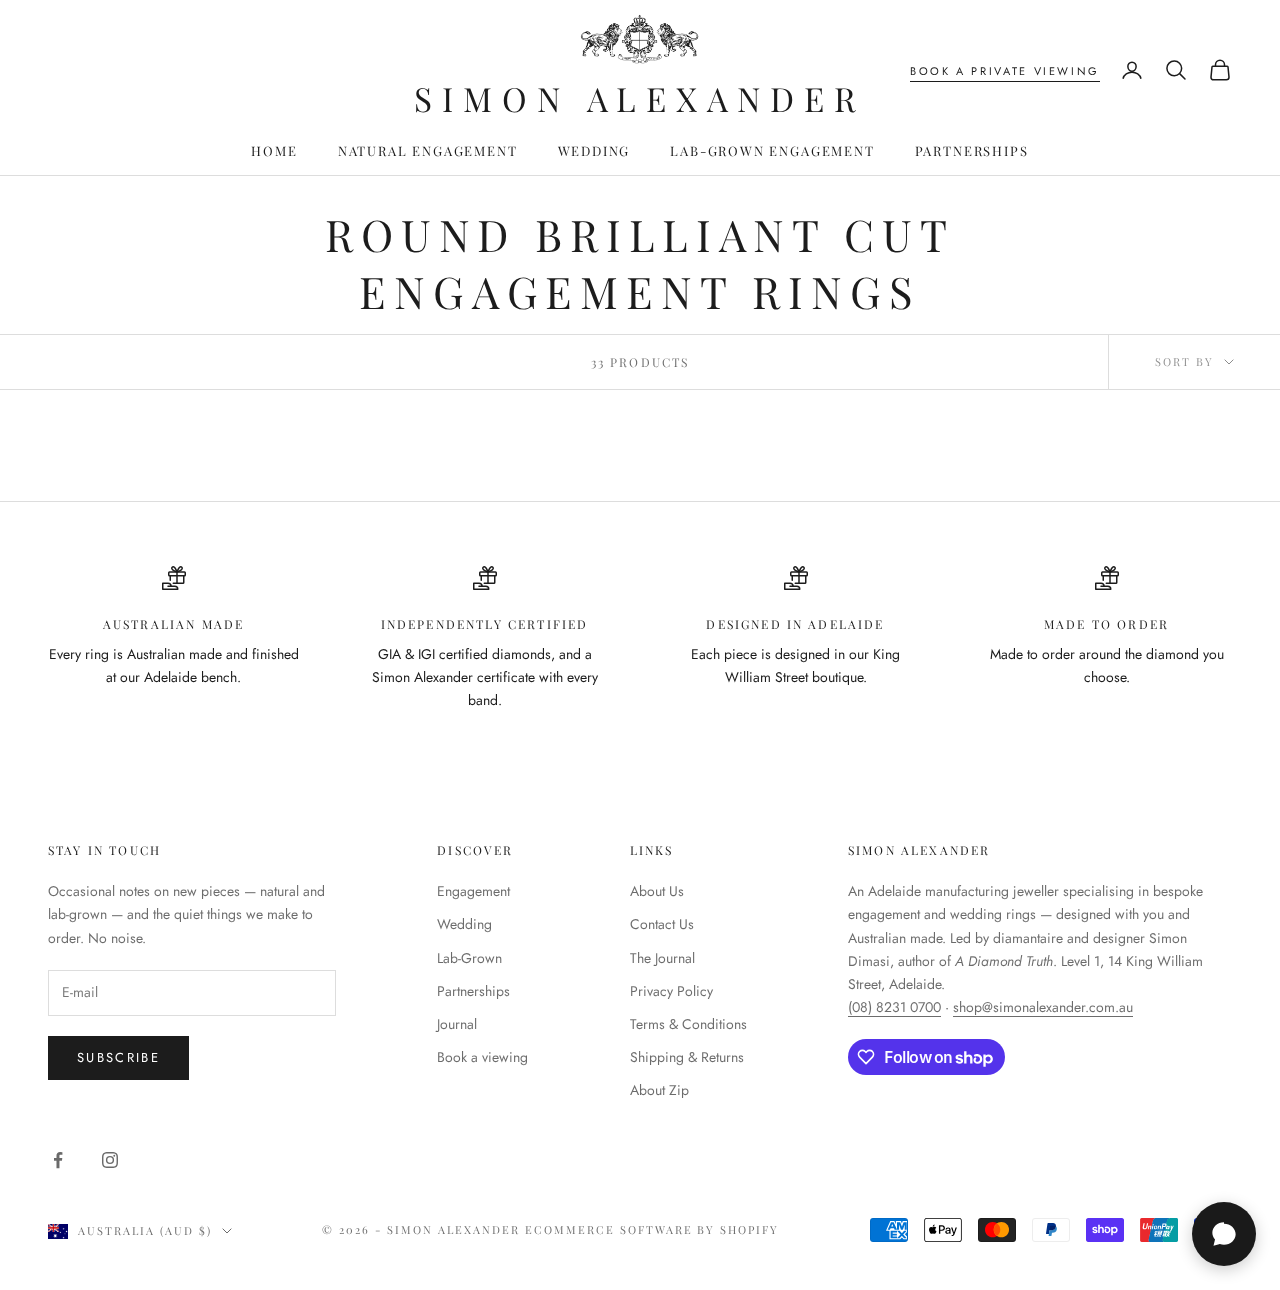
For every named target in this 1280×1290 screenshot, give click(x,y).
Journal (457, 1024)
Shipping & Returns (687, 1057)
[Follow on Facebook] (58, 1160)
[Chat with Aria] (1224, 1234)
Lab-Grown (469, 958)
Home (274, 150)
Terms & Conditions (688, 1024)
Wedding (594, 150)
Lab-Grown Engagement (772, 150)
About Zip (659, 1090)
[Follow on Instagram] (110, 1160)
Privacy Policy (671, 991)
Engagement (473, 891)
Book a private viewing (1005, 71)
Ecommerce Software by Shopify (652, 1229)
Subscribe (118, 1057)
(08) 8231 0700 (894, 1007)
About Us (657, 891)
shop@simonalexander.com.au (1043, 1007)
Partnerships (972, 150)
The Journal (662, 958)
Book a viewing (482, 1057)
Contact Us (662, 924)
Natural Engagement (428, 150)
